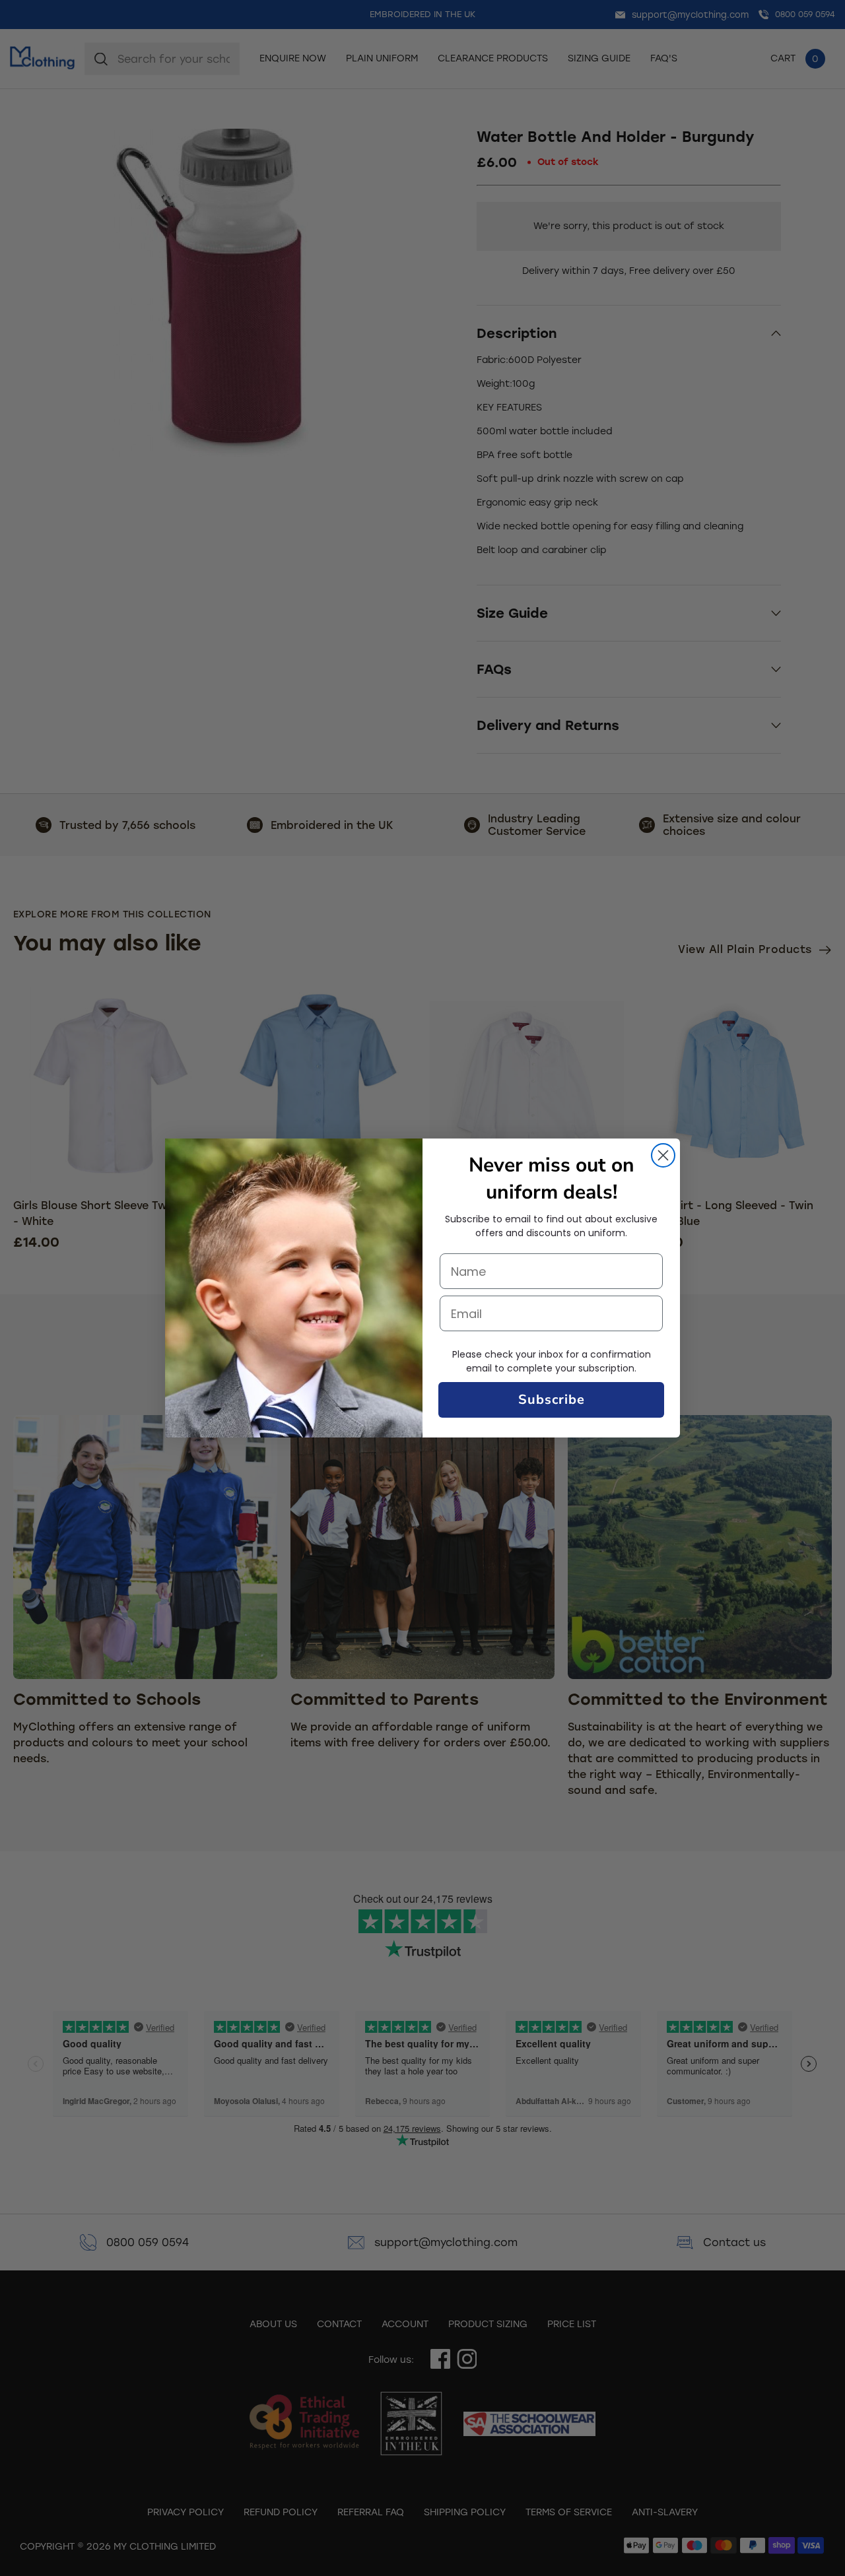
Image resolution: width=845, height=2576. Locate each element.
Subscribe (552, 1400)
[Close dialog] (663, 1155)
